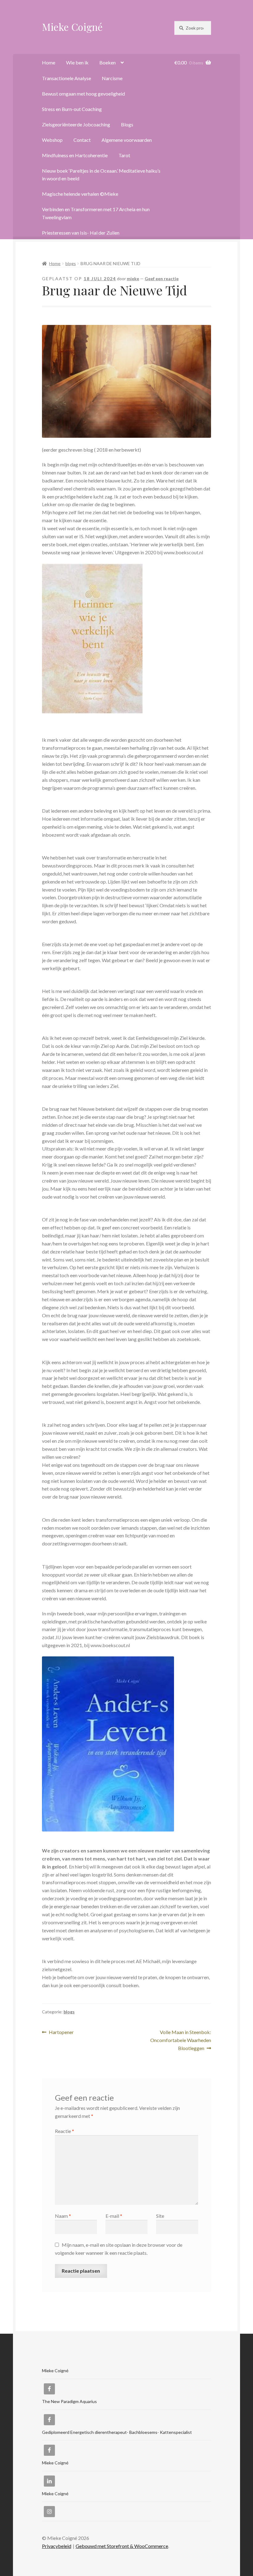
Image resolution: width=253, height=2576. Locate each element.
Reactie (64, 2131)
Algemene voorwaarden (127, 140)
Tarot (124, 155)
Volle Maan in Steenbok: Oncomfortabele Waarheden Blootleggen (181, 2040)
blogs (71, 263)
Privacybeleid (57, 2546)
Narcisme (112, 78)
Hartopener (61, 2033)
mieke (133, 279)
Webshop (52, 140)
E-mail (114, 2216)
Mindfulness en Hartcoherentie (75, 155)
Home (49, 62)
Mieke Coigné (72, 27)
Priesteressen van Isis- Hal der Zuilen (81, 233)
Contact (82, 140)
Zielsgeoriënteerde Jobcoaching (76, 124)
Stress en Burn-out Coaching (72, 109)
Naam (63, 2216)
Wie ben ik (77, 62)
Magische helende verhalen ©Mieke (80, 194)
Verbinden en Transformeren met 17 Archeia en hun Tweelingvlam (96, 213)
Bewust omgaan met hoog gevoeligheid (83, 94)
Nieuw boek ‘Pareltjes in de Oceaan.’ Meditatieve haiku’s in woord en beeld (101, 175)
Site (160, 2216)
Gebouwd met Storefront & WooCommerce (122, 2546)
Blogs (127, 124)
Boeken (108, 62)
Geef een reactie (162, 279)
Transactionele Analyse (66, 78)
